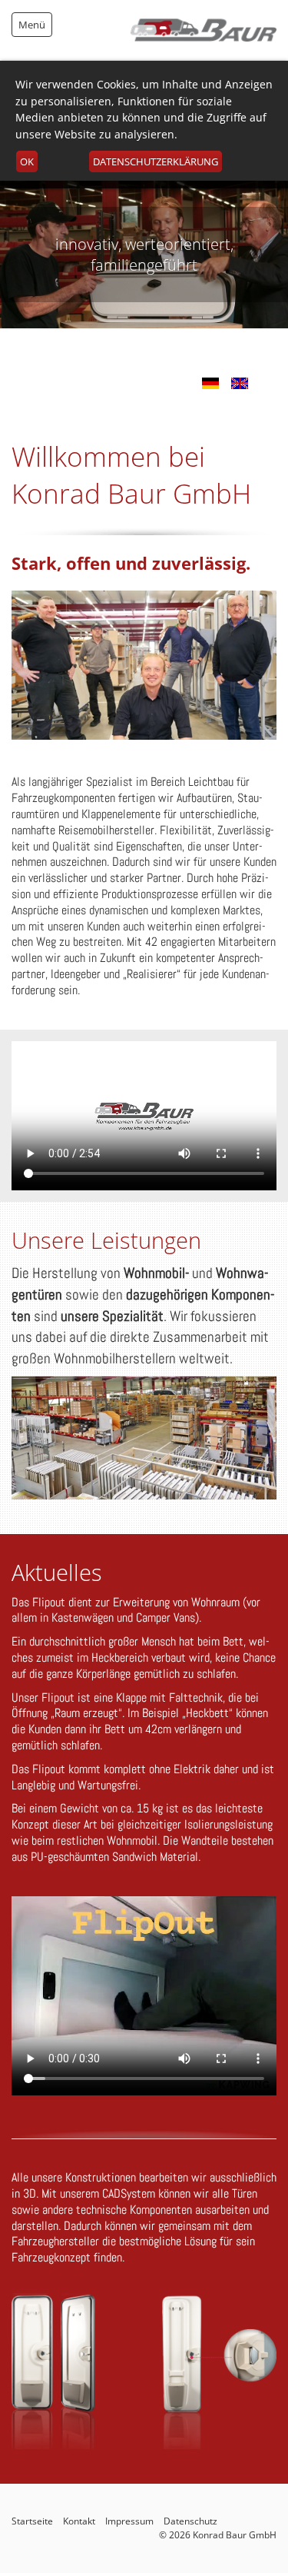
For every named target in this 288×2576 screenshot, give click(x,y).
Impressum (129, 2521)
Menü (32, 25)
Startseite (32, 2521)
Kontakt (79, 2521)
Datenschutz (190, 2521)
